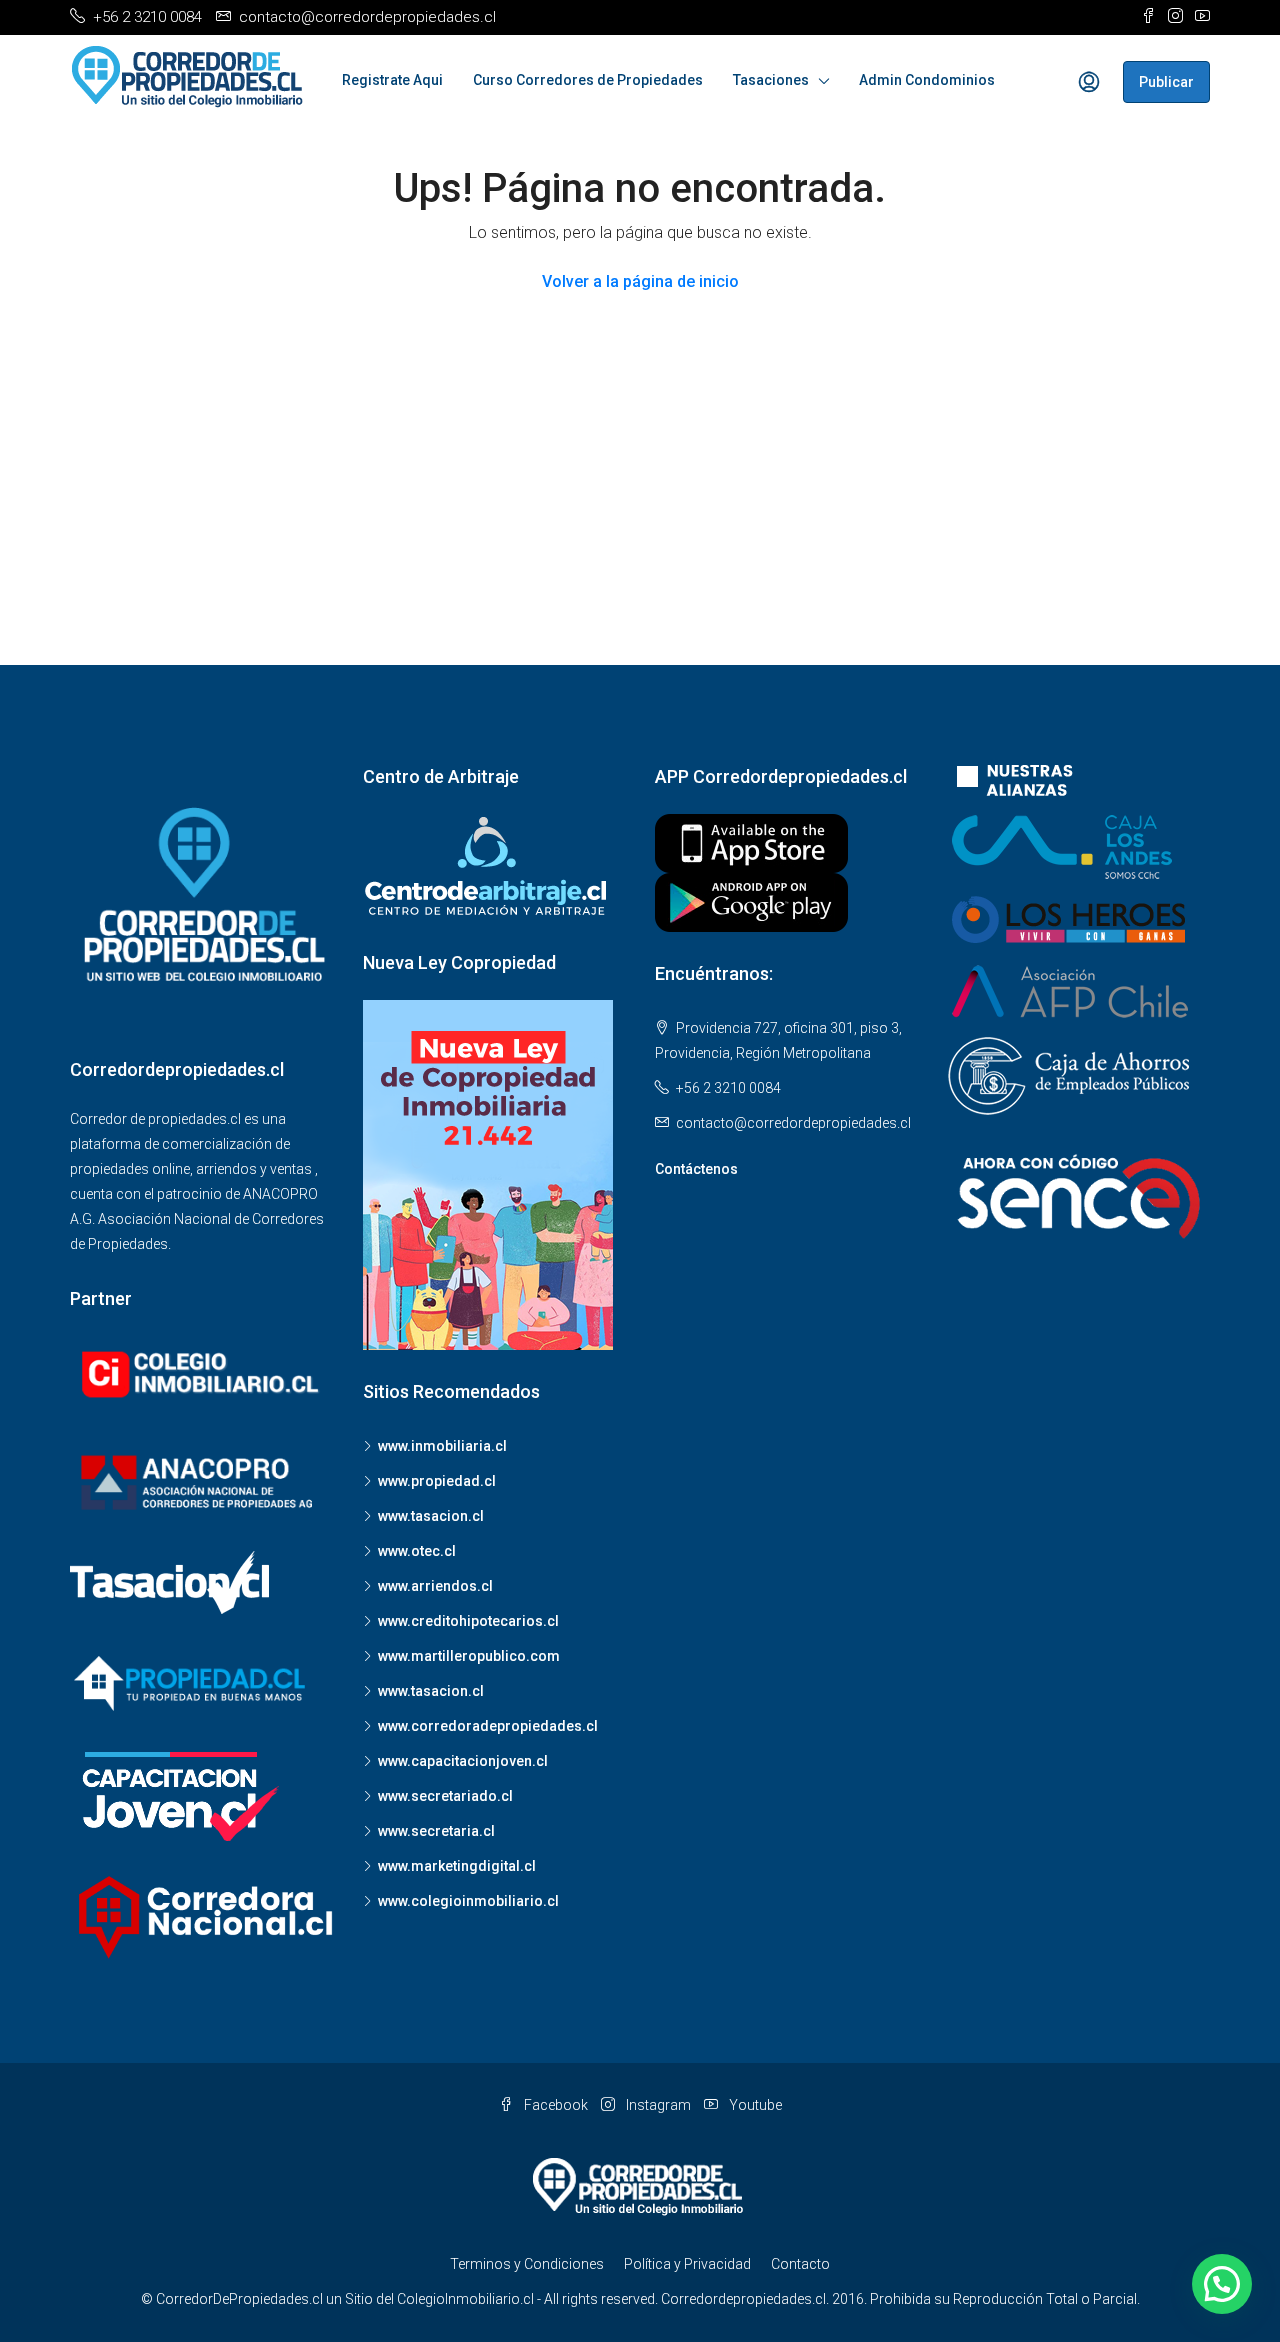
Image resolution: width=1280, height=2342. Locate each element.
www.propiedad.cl (437, 1481)
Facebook (556, 2105)
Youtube (754, 2105)
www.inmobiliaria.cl (442, 1446)
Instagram (658, 2105)
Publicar (1166, 82)
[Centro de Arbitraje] (488, 866)
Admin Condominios (927, 80)
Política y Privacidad (687, 2264)
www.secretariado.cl (445, 1796)
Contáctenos (696, 1169)
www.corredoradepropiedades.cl (488, 1726)
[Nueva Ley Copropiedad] (488, 1174)
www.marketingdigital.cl (457, 1866)
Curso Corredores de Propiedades (588, 80)
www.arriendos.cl (435, 1586)
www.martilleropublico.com (469, 1656)
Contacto (800, 2264)
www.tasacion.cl (431, 1516)
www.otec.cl (417, 1551)
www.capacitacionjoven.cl (463, 1761)
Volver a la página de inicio (640, 281)
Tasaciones (771, 80)
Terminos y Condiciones (527, 2264)
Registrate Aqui (392, 80)
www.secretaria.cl (436, 1831)
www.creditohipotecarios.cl (468, 1621)
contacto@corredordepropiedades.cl (793, 1123)
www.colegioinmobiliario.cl (468, 1901)
